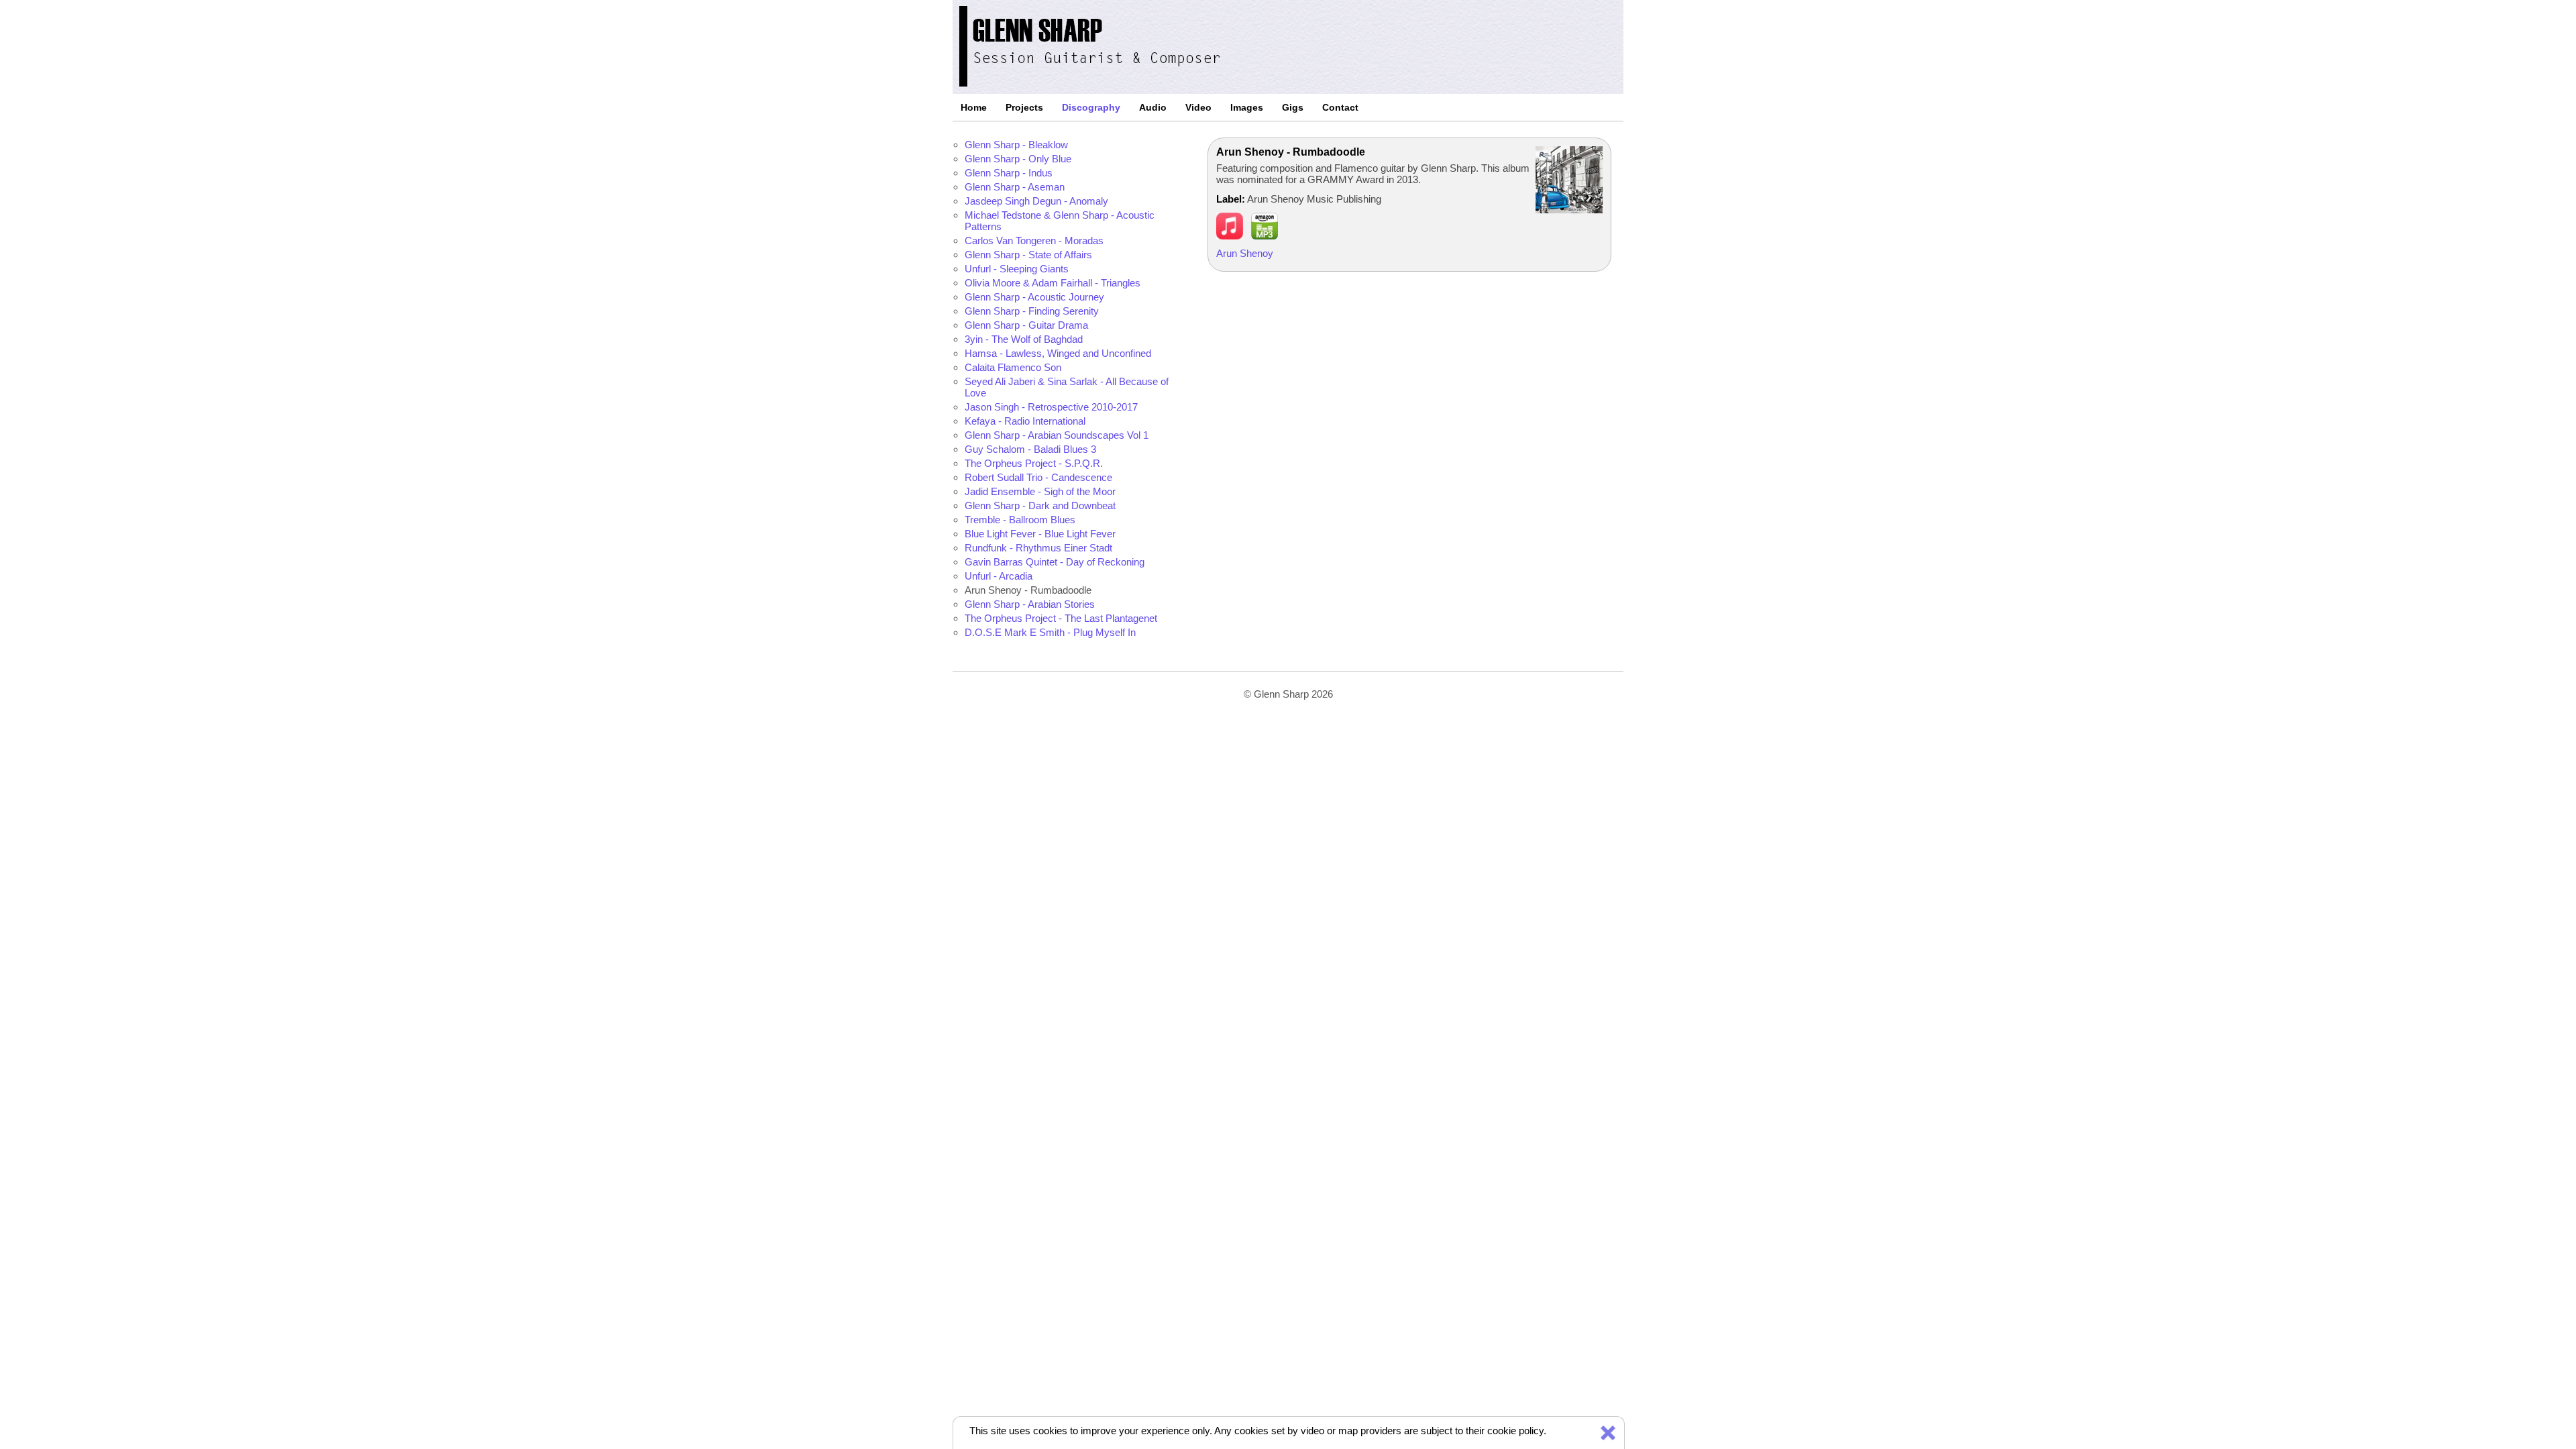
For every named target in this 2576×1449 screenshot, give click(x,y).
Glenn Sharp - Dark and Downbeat (1040, 505)
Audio (1153, 107)
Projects (1024, 107)
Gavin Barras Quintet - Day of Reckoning (1055, 562)
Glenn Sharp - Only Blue (1018, 159)
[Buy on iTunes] (1230, 236)
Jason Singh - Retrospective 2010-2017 (1051, 407)
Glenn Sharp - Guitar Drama (1026, 325)
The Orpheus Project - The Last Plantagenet (1061, 618)
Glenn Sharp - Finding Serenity (1032, 311)
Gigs (1293, 107)
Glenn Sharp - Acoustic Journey (1034, 297)
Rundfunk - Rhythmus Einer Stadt (1038, 548)
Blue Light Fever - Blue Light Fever (1040, 534)
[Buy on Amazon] (1265, 236)
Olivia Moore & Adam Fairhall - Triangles (1053, 283)
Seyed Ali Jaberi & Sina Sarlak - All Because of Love (1067, 387)
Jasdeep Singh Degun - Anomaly (1036, 201)
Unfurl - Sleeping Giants (1017, 269)
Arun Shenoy (1245, 253)
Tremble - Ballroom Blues (1020, 520)
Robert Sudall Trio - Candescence (1038, 477)
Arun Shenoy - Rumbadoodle (1028, 590)
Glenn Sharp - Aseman (1015, 187)
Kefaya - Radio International (1025, 421)
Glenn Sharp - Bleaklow (1016, 145)
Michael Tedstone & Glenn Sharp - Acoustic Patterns (1060, 221)
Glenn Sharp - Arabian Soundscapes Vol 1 (1057, 435)
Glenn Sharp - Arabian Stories (1030, 604)
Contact (1340, 107)
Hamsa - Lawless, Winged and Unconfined (1058, 353)
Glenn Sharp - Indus (1009, 173)
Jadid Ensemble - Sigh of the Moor (1040, 491)
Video (1198, 107)
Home (974, 107)
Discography (1091, 107)
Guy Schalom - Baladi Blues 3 (1030, 449)
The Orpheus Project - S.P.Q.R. (1034, 463)
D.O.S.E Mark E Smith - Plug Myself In (1050, 632)
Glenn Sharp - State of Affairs (1028, 255)
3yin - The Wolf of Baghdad (1024, 339)
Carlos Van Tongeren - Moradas (1034, 240)
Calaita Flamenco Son (1013, 367)
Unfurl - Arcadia (999, 576)
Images (1247, 107)
